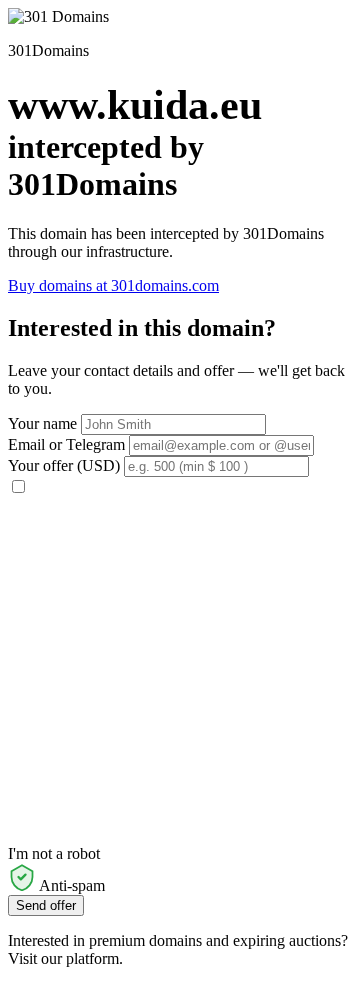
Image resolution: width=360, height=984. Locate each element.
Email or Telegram (66, 444)
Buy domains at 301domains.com (113, 285)
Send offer (46, 905)
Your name (42, 423)
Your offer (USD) (64, 465)
